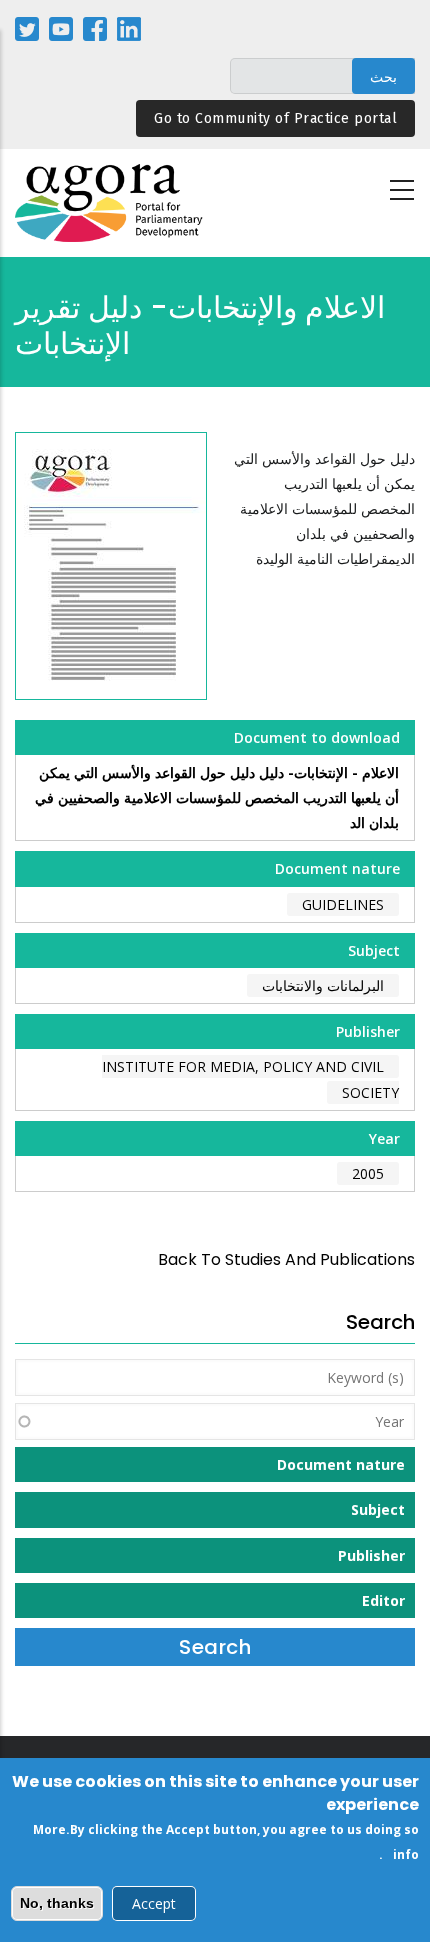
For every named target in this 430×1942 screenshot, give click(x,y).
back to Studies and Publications (286, 1259)
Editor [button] (383, 1600)
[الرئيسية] (110, 203)
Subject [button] (378, 1509)
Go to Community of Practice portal (275, 118)
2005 (368, 1173)
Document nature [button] (341, 1464)
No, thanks (57, 1903)
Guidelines (343, 904)
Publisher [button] (371, 1555)
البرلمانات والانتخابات (323, 985)
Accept (154, 1903)
